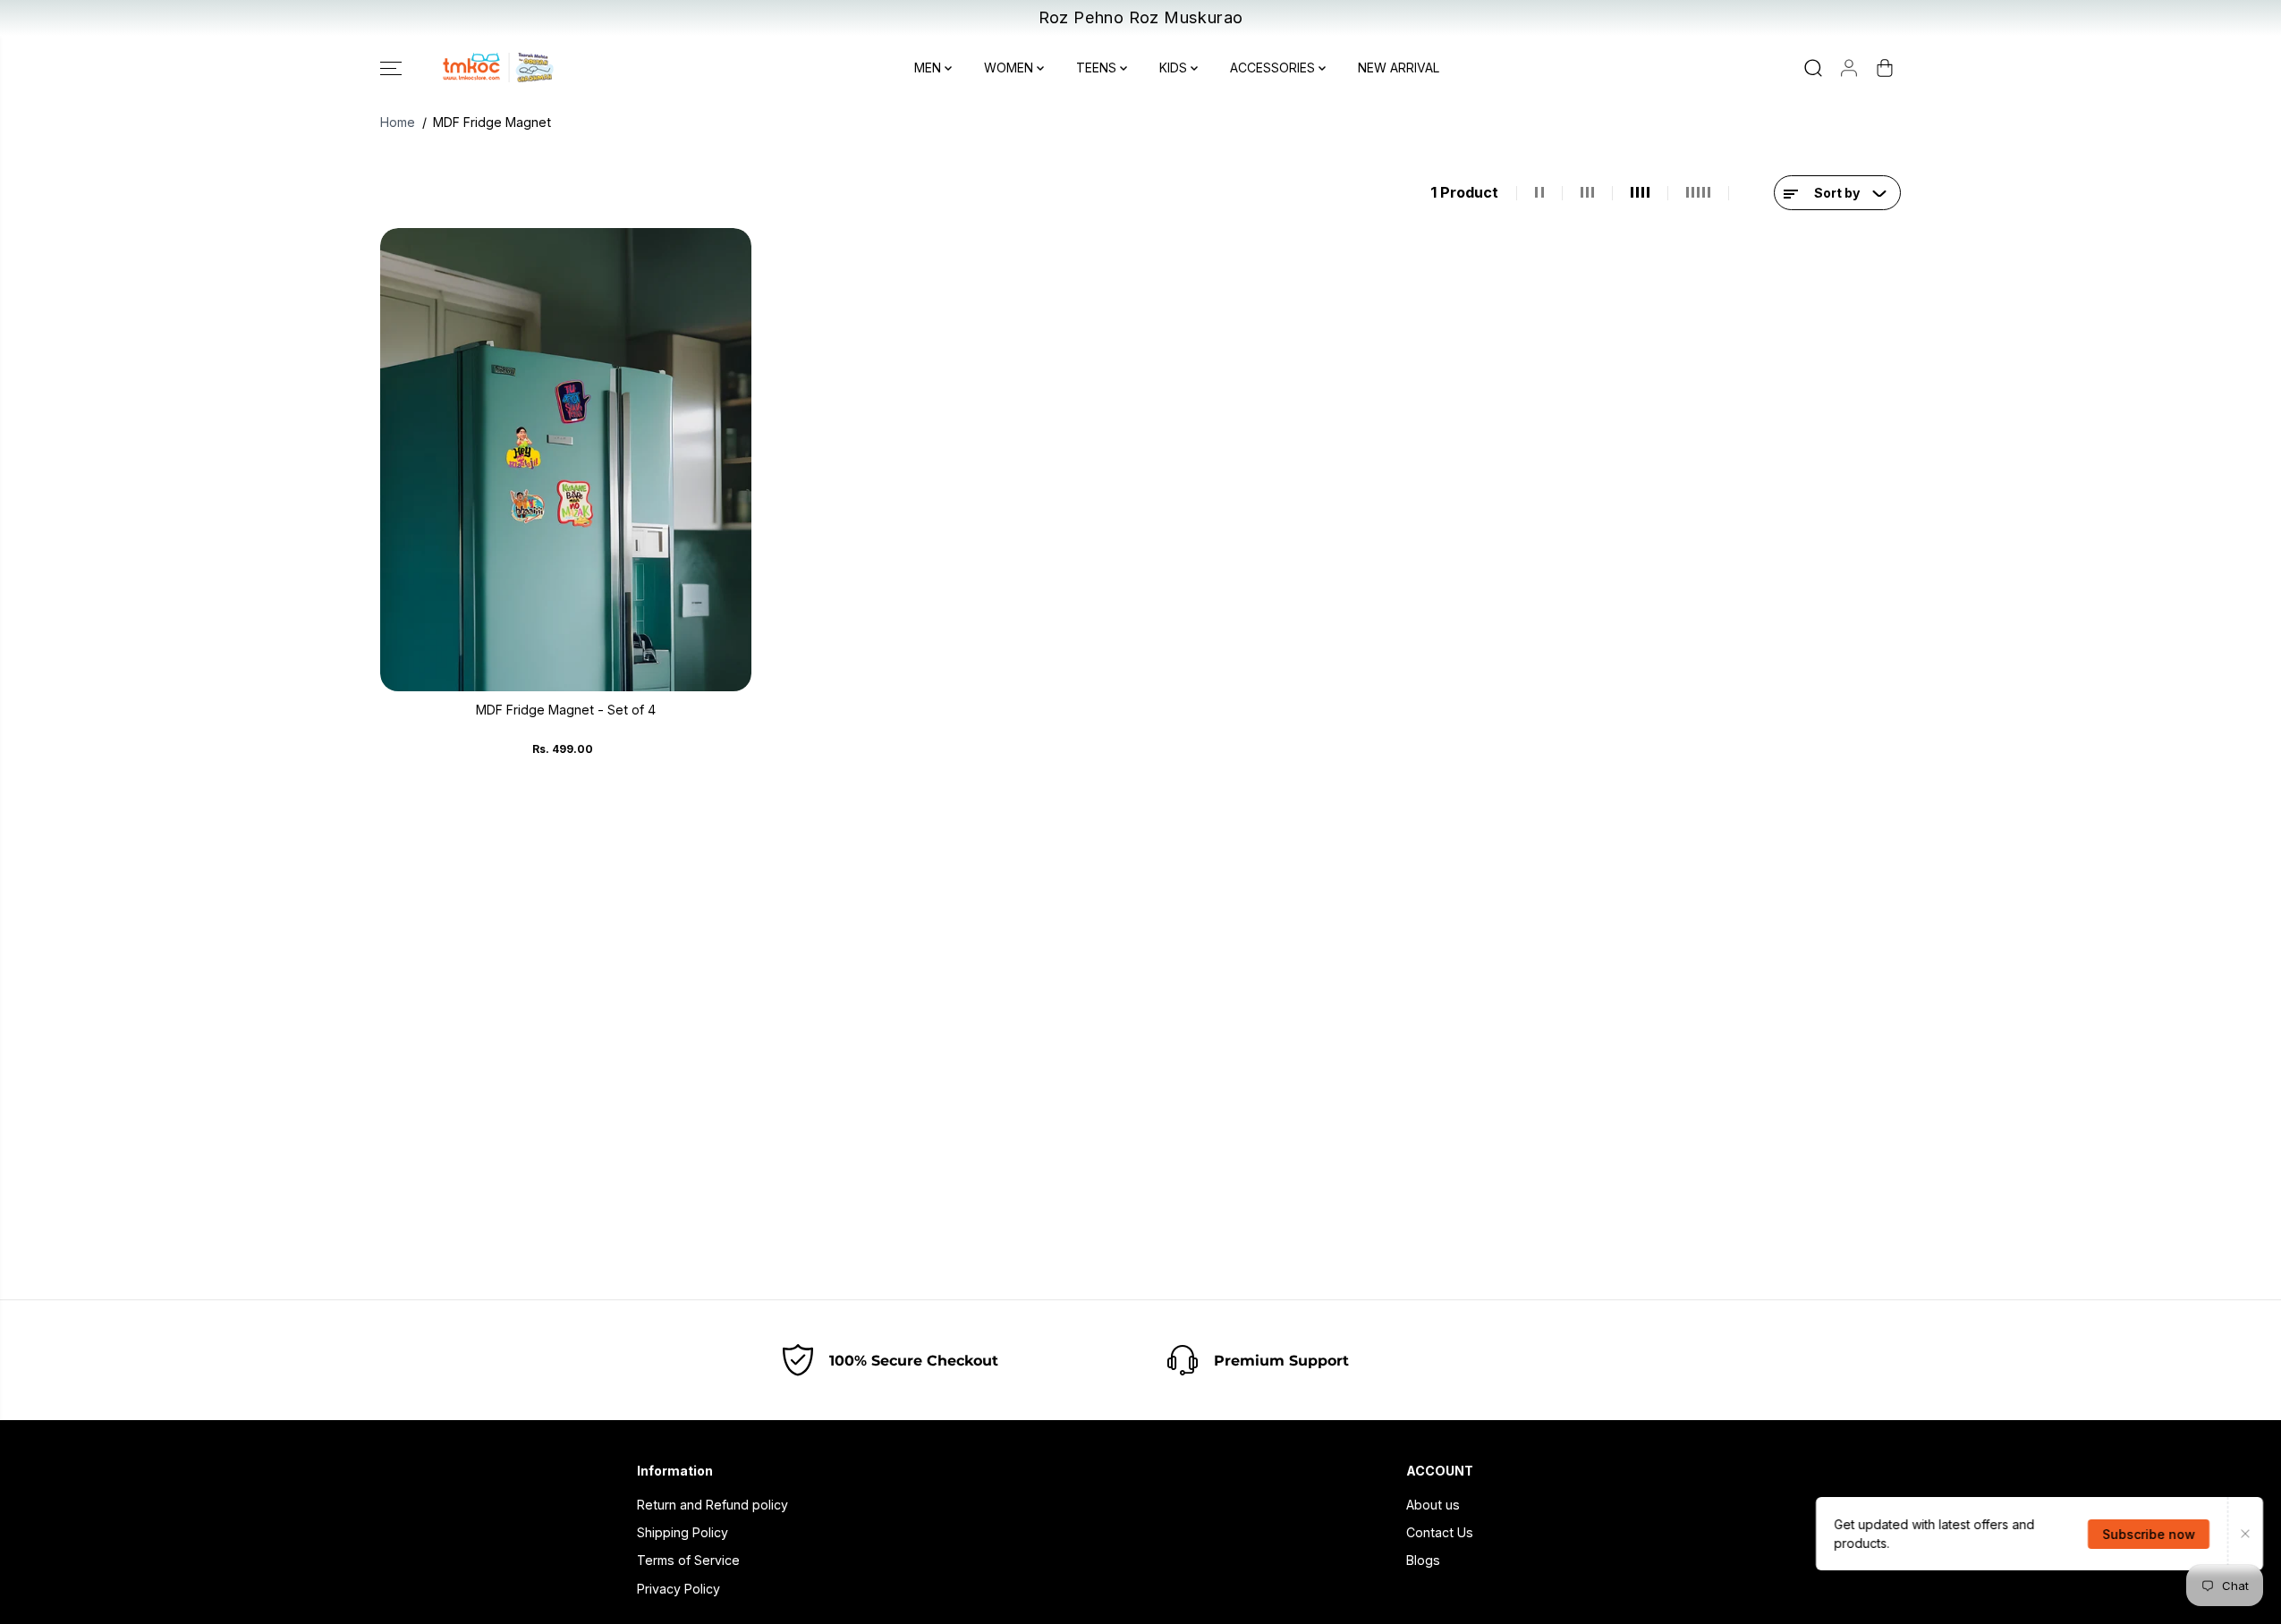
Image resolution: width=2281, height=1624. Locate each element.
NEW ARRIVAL (1399, 68)
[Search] (1813, 68)
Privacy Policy (678, 1589)
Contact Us (1440, 1532)
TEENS (1098, 68)
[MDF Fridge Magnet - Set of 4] (566, 460)
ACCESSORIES (1274, 68)
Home (398, 122)
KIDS (1175, 68)
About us (1433, 1505)
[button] (391, 68)
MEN (929, 68)
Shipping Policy (683, 1532)
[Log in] (1849, 68)
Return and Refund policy (712, 1505)
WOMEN (1010, 68)
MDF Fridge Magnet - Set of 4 (566, 710)
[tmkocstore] (496, 68)
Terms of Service (688, 1560)
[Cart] (1885, 68)
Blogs (1423, 1560)
